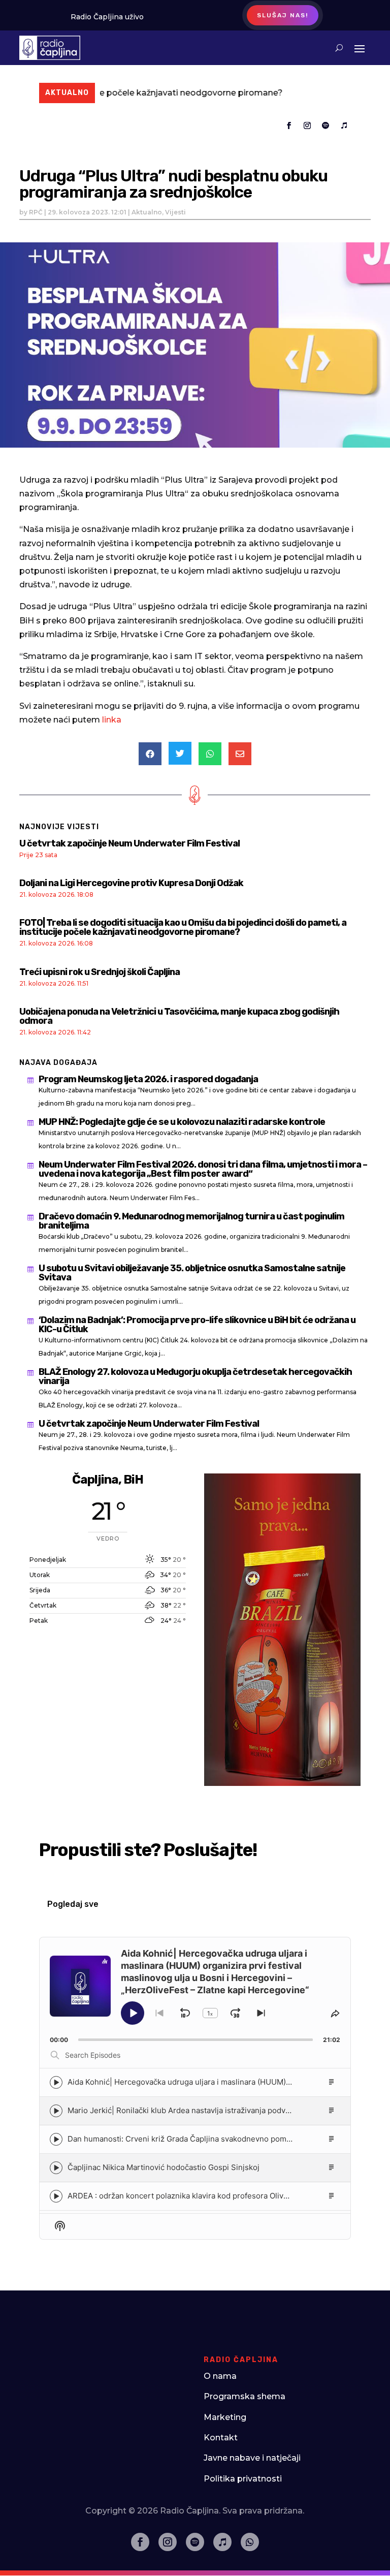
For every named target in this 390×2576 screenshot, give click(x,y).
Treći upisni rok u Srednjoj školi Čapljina (100, 972)
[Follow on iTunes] (344, 125)
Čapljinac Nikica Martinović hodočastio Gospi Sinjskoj (164, 2167)
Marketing (225, 2417)
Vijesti (175, 212)
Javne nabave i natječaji (252, 2458)
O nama (220, 2376)
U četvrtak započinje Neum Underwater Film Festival (129, 843)
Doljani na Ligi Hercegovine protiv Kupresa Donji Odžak (131, 883)
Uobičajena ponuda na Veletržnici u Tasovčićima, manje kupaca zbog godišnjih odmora (179, 1016)
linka (112, 720)
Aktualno (147, 212)
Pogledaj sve (73, 1904)
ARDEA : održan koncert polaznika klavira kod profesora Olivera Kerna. (194, 2196)
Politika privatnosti (243, 2479)
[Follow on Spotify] (326, 125)
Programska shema (245, 2396)
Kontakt (221, 2438)
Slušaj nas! (283, 15)
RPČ (36, 212)
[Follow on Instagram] (307, 125)
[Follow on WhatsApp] (250, 2542)
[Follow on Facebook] (289, 125)
